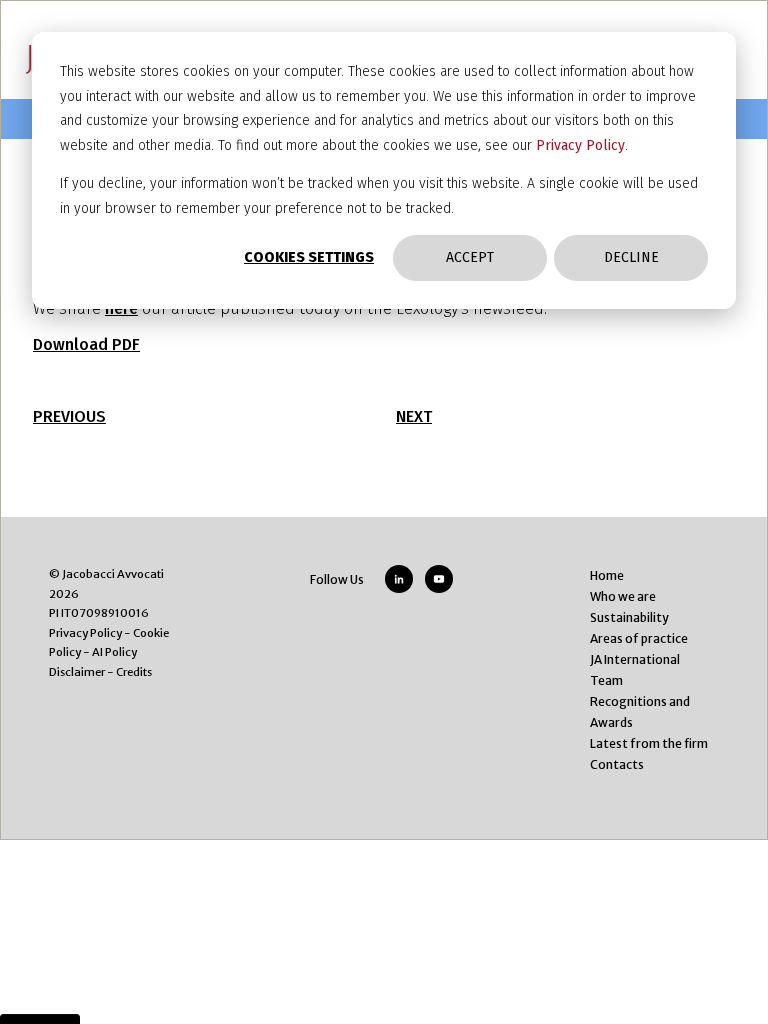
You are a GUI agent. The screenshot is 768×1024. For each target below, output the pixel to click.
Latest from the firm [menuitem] (649, 743)
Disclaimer (77, 672)
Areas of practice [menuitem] (639, 638)
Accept (470, 257)
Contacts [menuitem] (617, 764)
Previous (69, 416)
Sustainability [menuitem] (629, 617)
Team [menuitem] (606, 680)
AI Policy (114, 652)
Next (414, 416)
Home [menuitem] (607, 575)
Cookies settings (309, 257)
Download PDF (86, 344)
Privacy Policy (580, 145)
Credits (134, 672)
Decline (631, 257)
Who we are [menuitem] (623, 596)
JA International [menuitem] (635, 659)
